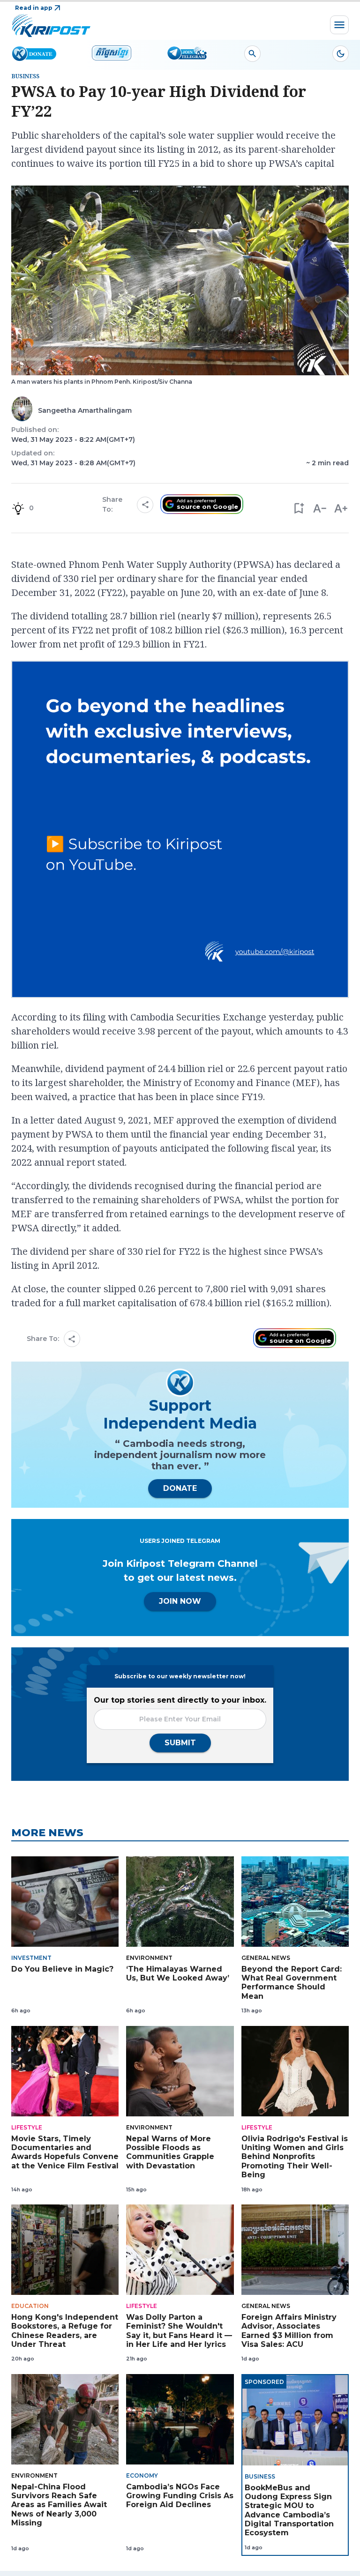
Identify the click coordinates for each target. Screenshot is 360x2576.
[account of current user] (252, 54)
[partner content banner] (180, 831)
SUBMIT (180, 1743)
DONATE (180, 1488)
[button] (298, 508)
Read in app (34, 8)
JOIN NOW (180, 1601)
